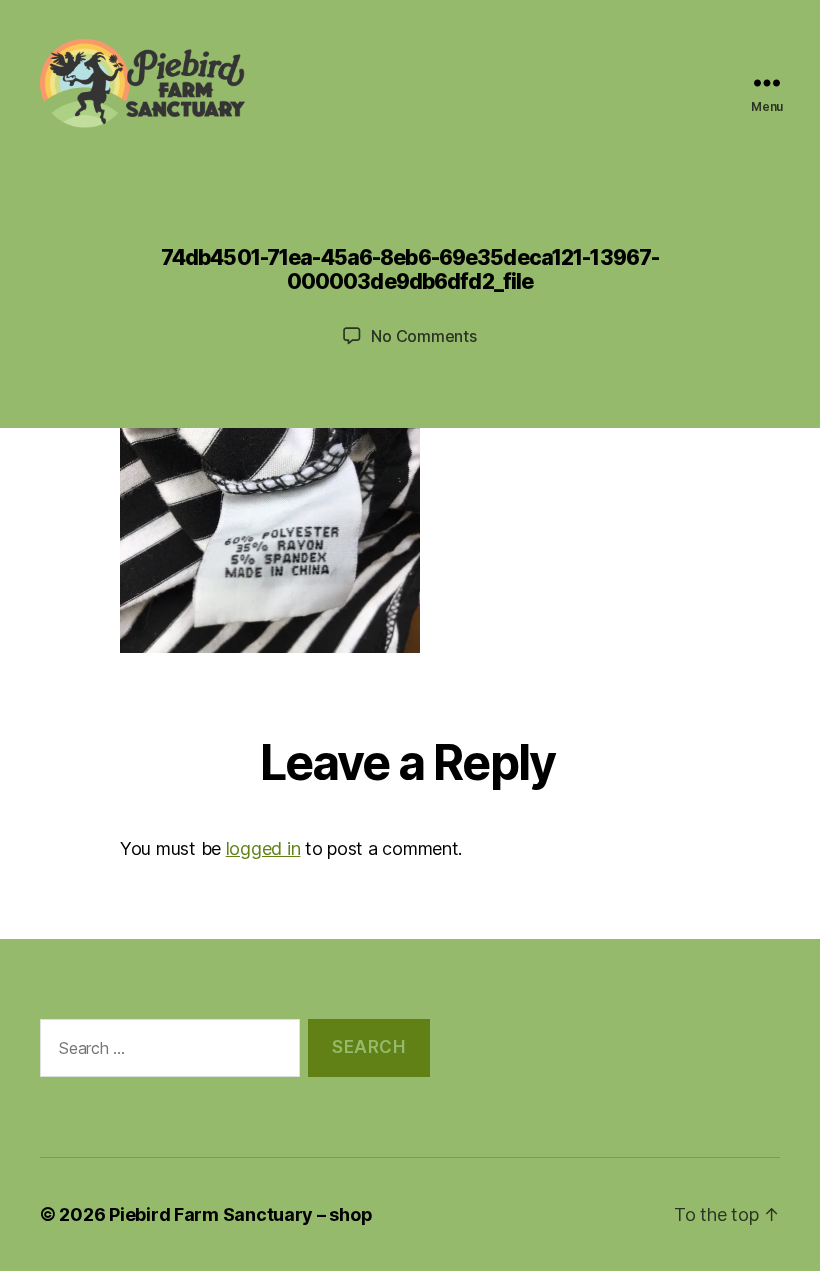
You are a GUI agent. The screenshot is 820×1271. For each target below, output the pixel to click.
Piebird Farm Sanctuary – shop (240, 1214)
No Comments (423, 336)
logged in (263, 848)
